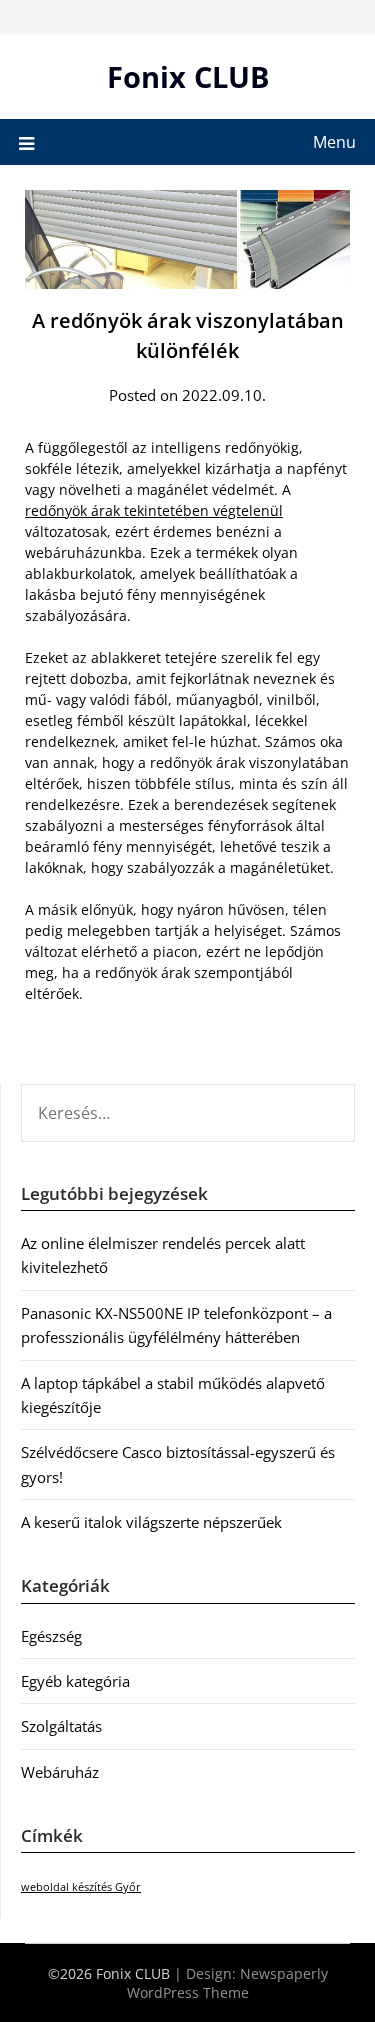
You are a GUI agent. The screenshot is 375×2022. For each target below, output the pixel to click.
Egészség (51, 1636)
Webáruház (60, 1772)
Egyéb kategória (75, 1681)
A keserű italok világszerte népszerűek (151, 1522)
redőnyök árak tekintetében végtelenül (154, 510)
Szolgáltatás (61, 1726)
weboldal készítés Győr (81, 1887)
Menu (334, 142)
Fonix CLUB (188, 76)
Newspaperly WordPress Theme (227, 1983)
